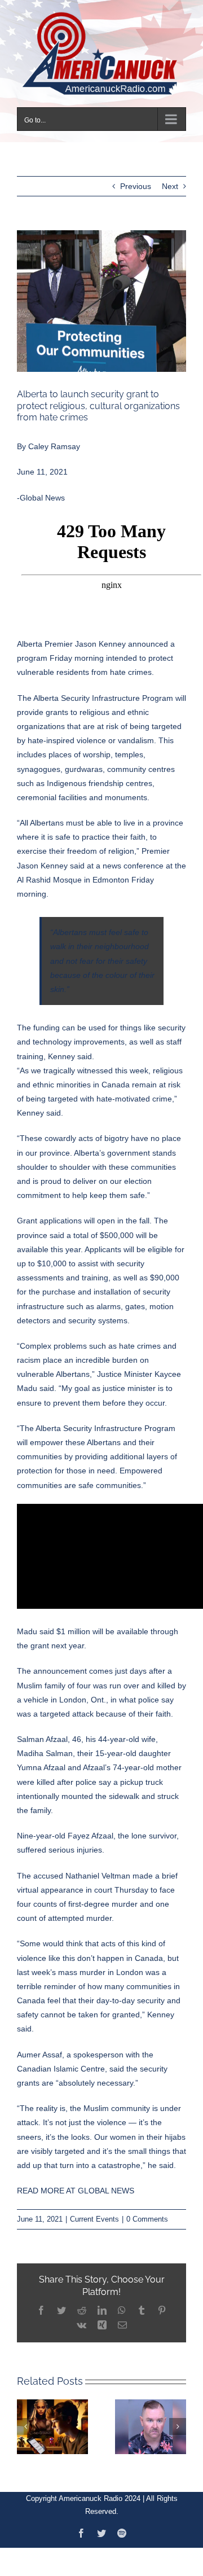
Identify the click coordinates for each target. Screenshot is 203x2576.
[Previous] (25, 2419)
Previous (136, 179)
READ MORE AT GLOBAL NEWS (76, 2184)
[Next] (178, 2419)
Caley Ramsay (54, 440)
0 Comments (147, 2212)
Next (170, 179)
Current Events (94, 2212)
